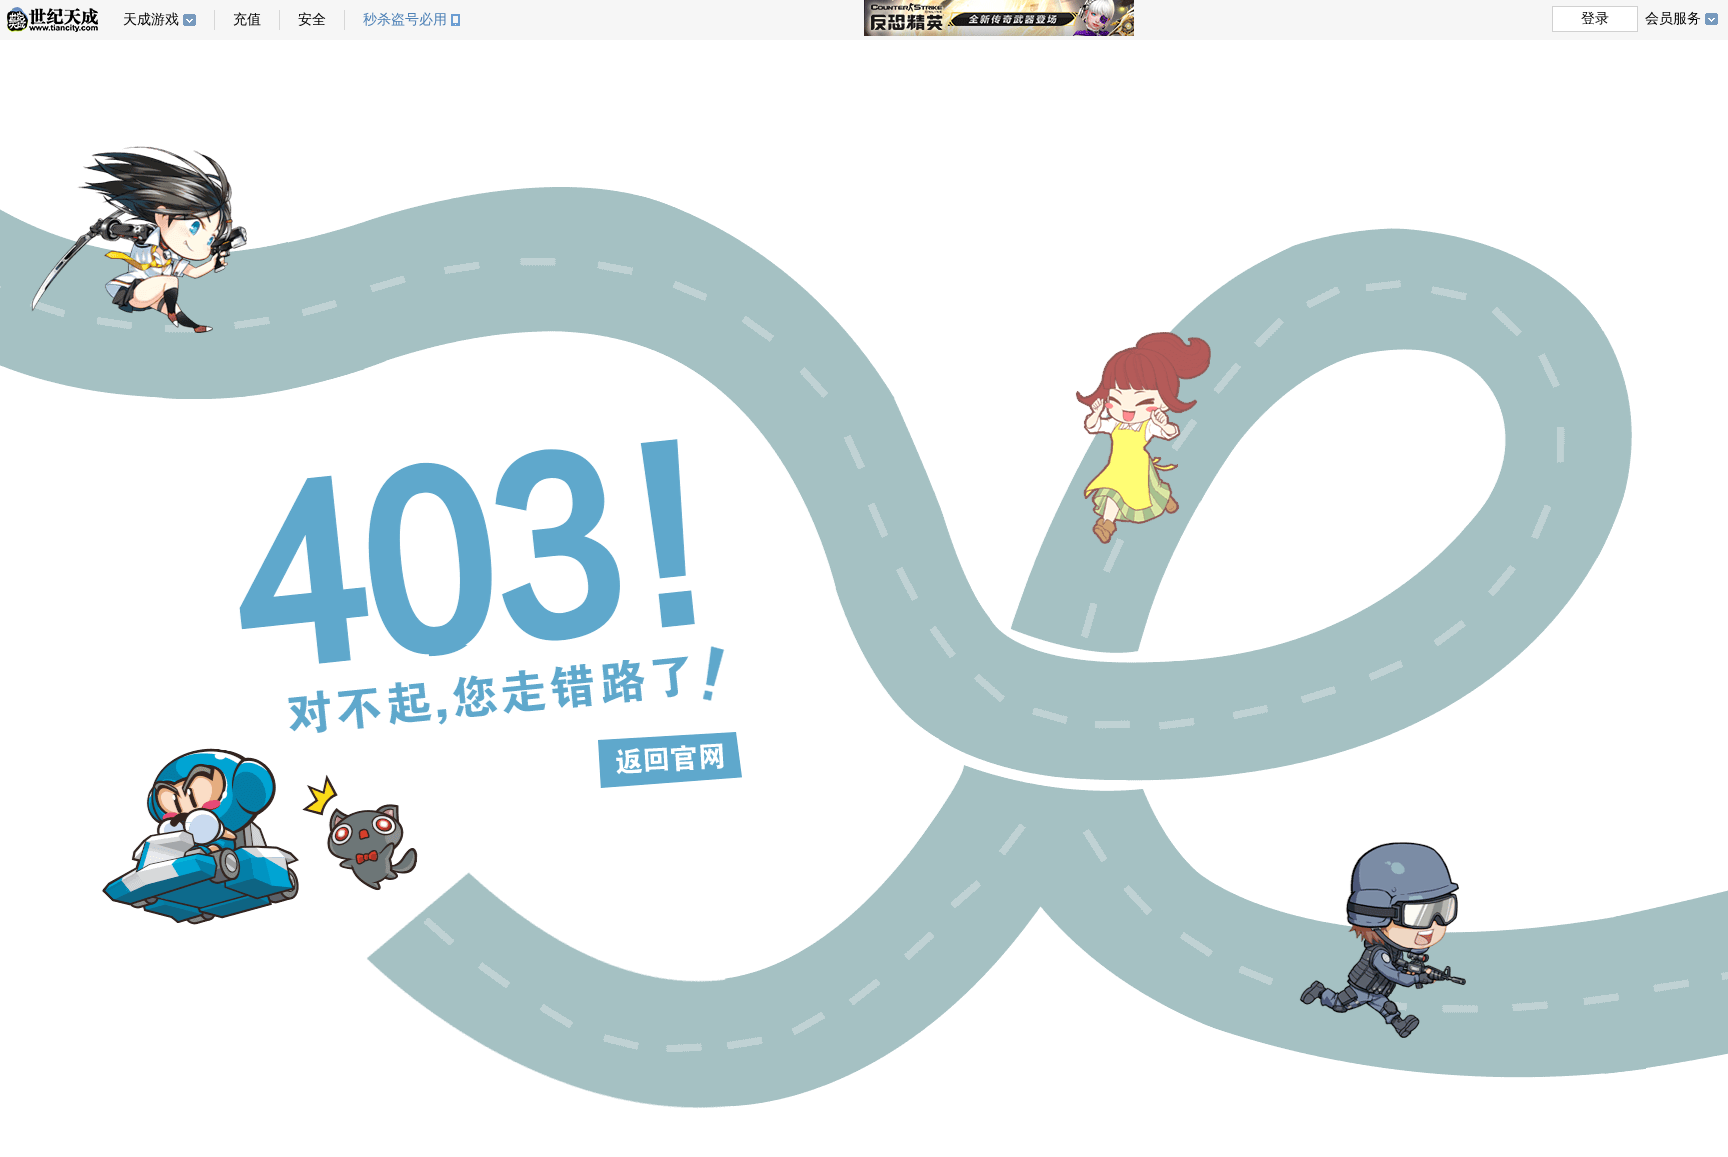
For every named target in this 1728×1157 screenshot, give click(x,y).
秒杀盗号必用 (405, 19)
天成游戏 (151, 19)
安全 (312, 19)
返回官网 (670, 760)
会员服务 (1673, 18)
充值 (247, 19)
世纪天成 (52, 19)
